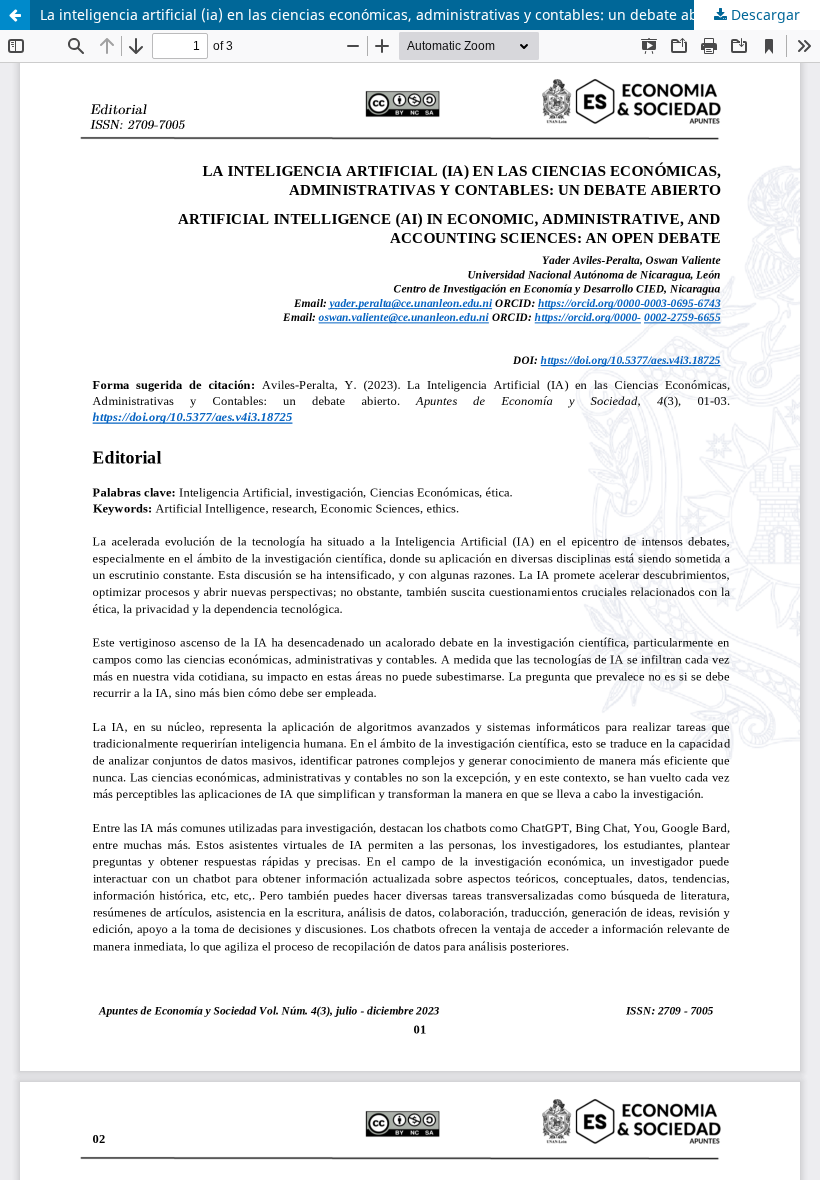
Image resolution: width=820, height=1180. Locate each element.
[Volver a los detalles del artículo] (15, 15)
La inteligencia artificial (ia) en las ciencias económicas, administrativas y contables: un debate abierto (384, 14)
